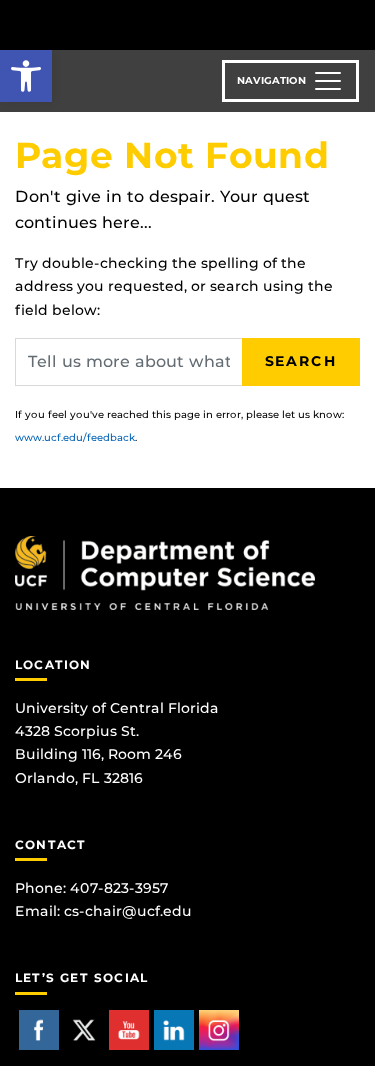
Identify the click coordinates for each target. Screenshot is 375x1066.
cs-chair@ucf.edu (128, 911)
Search (301, 361)
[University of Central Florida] (152, 24)
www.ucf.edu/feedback (75, 437)
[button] (26, 76)
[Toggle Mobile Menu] (355, 23)
